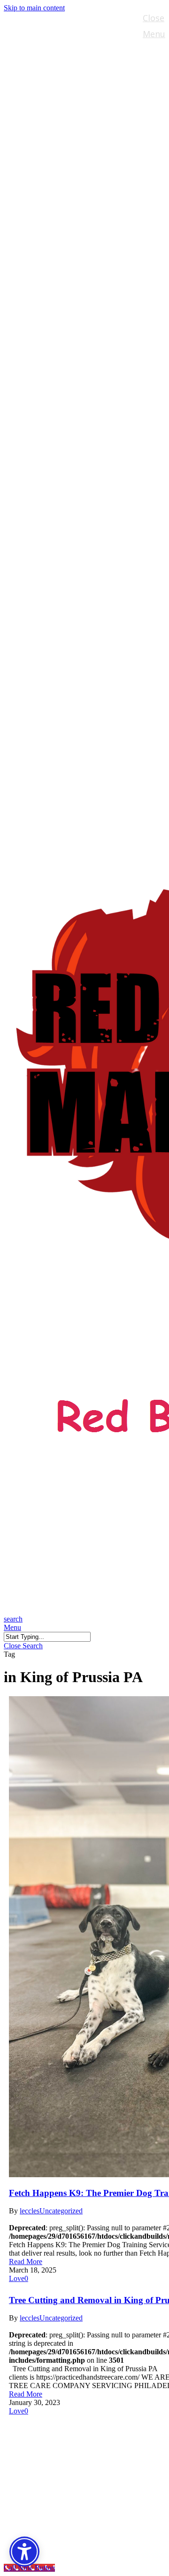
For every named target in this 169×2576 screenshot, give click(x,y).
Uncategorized (61, 2211)
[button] (12, 1627)
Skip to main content (34, 8)
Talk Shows (50, 2440)
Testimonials (54, 2497)
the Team (46, 2455)
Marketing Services (69, 2469)
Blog (34, 2483)
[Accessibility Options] (24, 2552)
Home (37, 2426)
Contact (42, 2511)
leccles (30, 2211)
